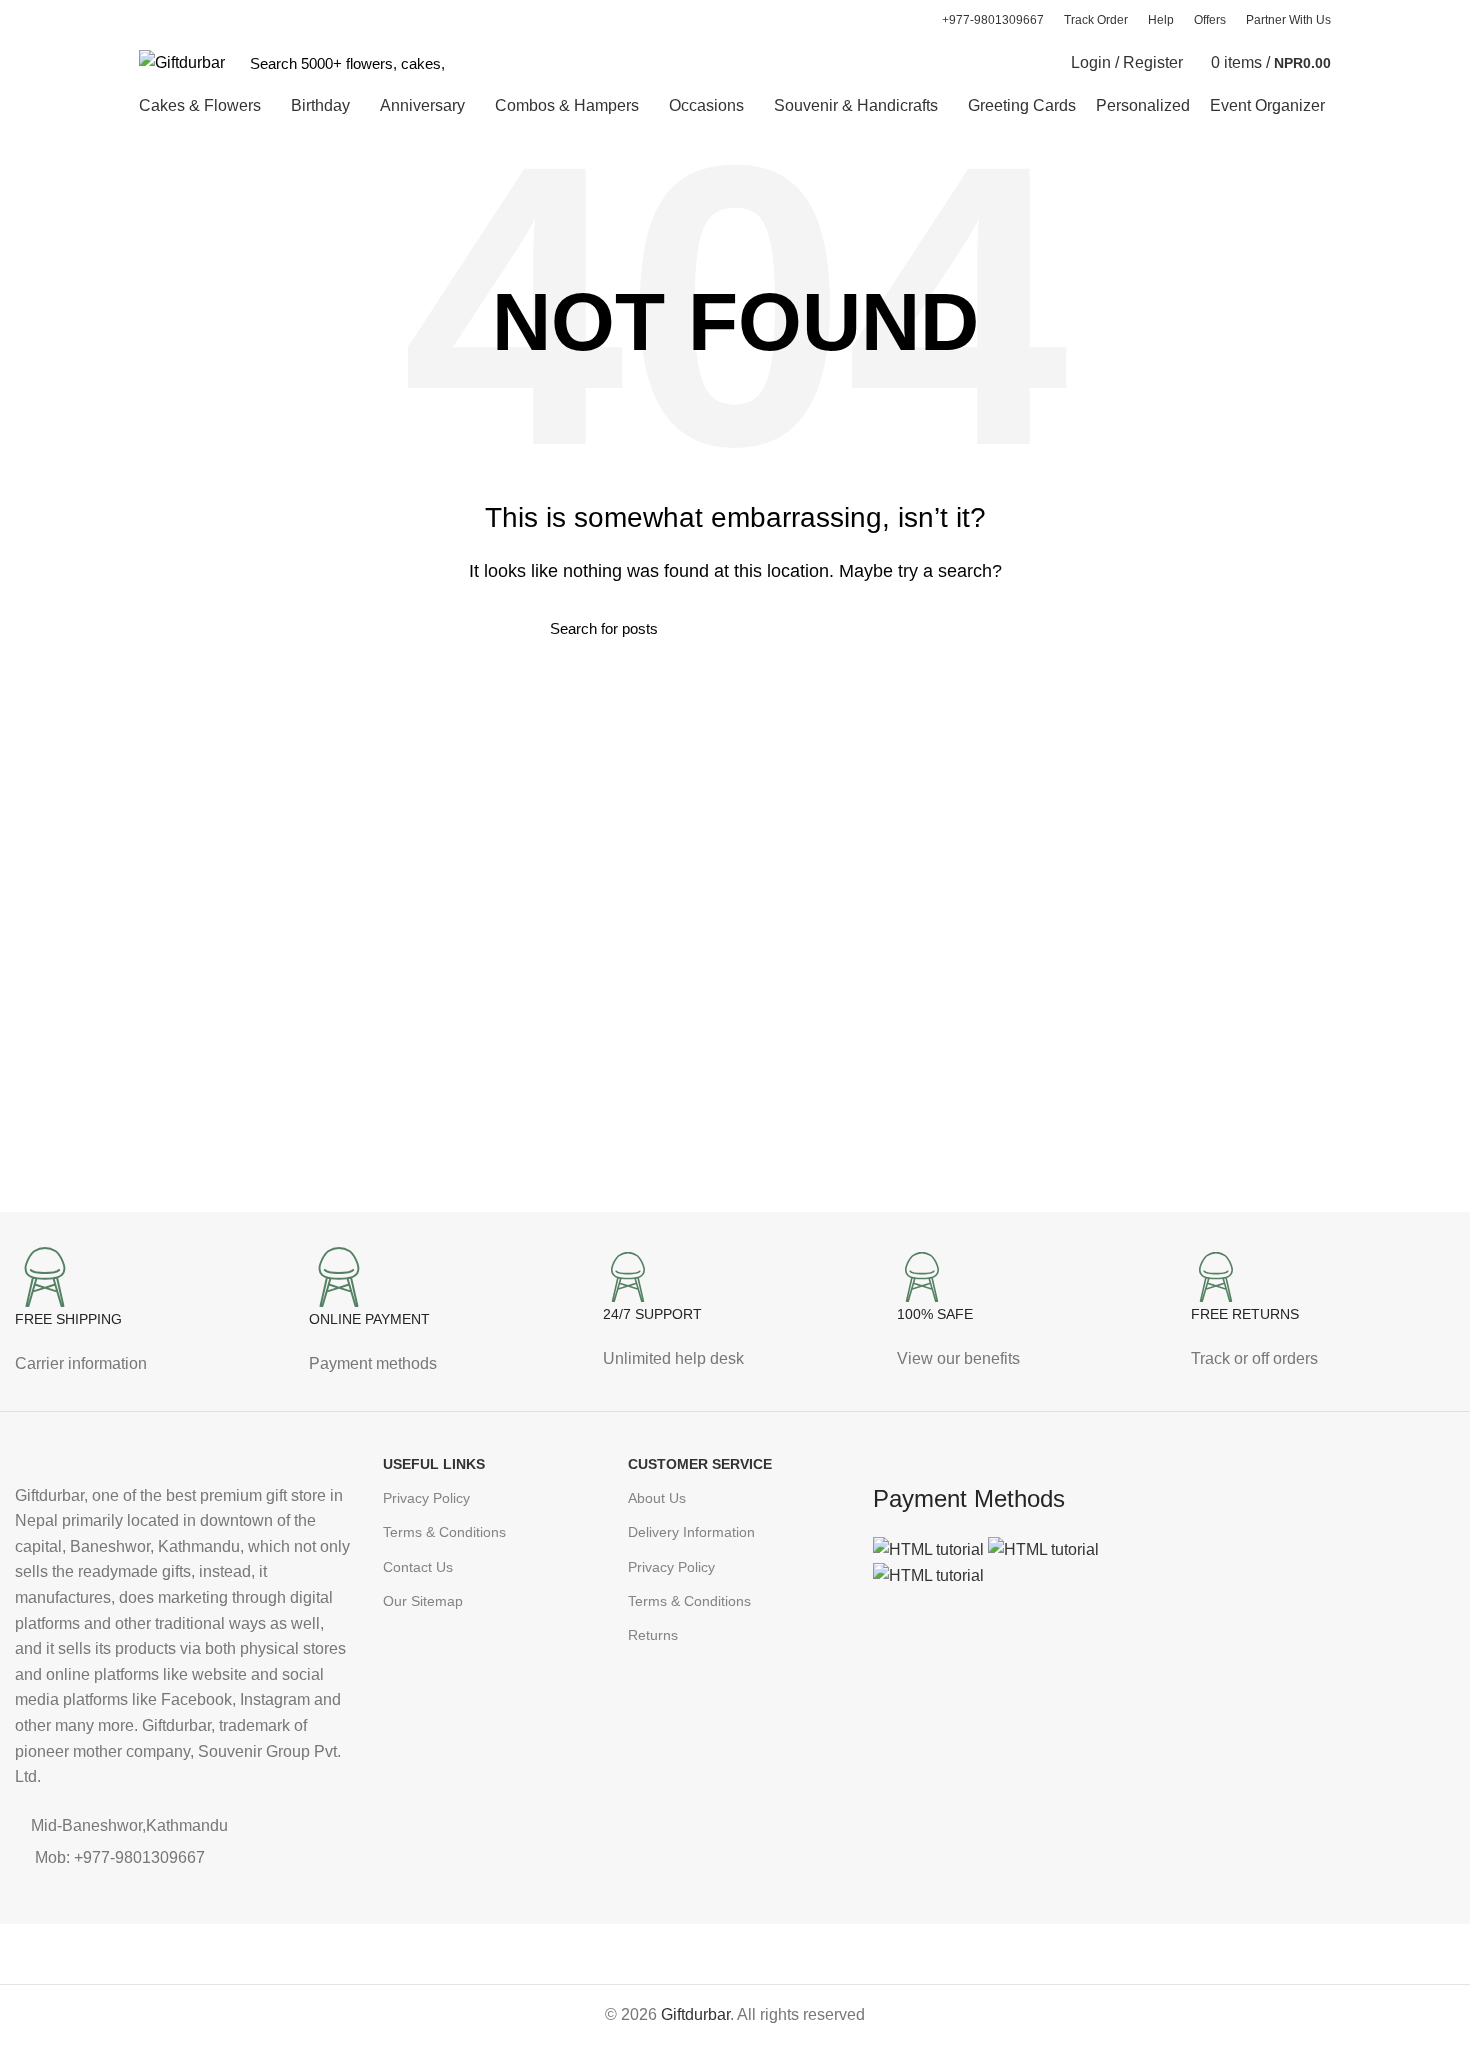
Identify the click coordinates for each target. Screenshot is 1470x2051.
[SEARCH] (472, 63)
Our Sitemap (423, 1601)
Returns (653, 1635)
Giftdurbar (695, 2014)
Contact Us (418, 1567)
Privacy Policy (426, 1498)
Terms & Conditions (444, 1532)
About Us (657, 1498)
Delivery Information (691, 1532)
